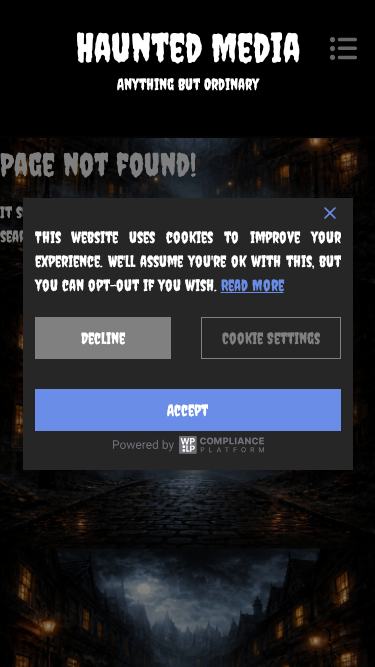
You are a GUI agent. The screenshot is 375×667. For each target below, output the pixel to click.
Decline (103, 338)
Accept (187, 410)
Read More (252, 285)
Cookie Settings (271, 338)
